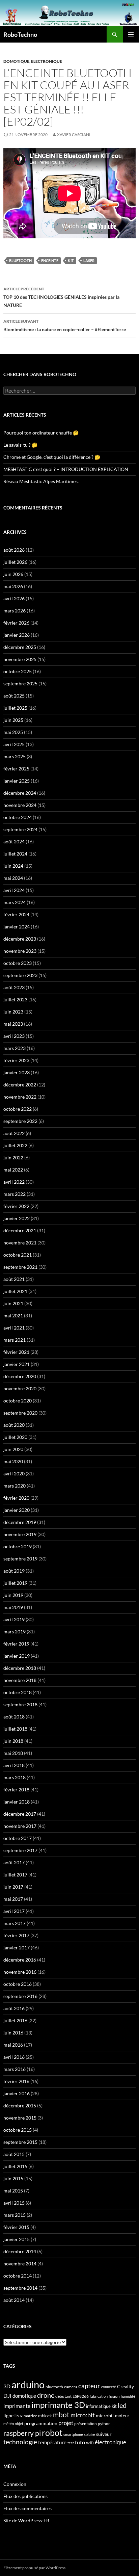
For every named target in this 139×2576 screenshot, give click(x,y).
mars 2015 (15, 2215)
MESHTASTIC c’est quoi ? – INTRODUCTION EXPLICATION (66, 469)
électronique (110, 2442)
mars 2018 (15, 1777)
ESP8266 (81, 2396)
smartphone (73, 2434)
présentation (86, 2424)
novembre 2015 (20, 2118)
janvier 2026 (17, 635)
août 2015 (14, 2154)
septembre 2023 (20, 975)
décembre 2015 (20, 2106)
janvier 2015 (17, 2239)
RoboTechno (20, 34)
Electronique (47, 61)
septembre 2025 (20, 684)
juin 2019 (13, 1595)
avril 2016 (14, 2057)
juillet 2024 (15, 854)
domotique (24, 2396)
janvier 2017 (17, 1948)
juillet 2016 (15, 2020)
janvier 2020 (17, 1510)
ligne (8, 2415)
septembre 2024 (20, 829)
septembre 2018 (20, 1704)
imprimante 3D (58, 2405)
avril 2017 (14, 1911)
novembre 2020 (20, 1388)
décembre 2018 (20, 1668)
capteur (89, 2386)
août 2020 (14, 1425)
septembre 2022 (20, 1121)
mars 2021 (15, 1340)
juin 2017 (13, 1887)
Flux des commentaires (27, 2508)
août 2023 (14, 987)
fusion (114, 2396)
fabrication (99, 2396)
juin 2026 (13, 574)
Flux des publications (25, 2496)
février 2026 (16, 623)
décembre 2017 (20, 1814)
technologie (20, 2442)
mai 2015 (13, 2191)
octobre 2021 (18, 1255)
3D (7, 2386)
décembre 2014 (20, 2251)
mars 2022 (15, 1194)
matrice (30, 2416)
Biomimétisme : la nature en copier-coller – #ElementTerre (65, 325)
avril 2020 (14, 1474)
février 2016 (16, 2081)
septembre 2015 (20, 2142)
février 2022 (16, 1206)
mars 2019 (15, 1632)
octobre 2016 (18, 1984)
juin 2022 (13, 1158)
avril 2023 (14, 1036)
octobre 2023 (18, 963)
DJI (7, 2396)
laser (89, 260)
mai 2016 (13, 2045)
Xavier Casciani (74, 135)
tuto (80, 2442)
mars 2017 (15, 1923)
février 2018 (16, 1790)
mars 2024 (15, 902)
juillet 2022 (15, 1145)
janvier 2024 (17, 927)
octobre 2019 (18, 1546)
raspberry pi (22, 2433)
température (52, 2442)
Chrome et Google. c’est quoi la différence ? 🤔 (52, 457)
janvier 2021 (17, 1364)
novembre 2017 (20, 1826)
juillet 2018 (15, 1729)
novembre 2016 (20, 1972)
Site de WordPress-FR (26, 2520)
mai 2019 (13, 1607)
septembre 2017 (20, 1850)
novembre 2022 (20, 1097)
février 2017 (16, 1935)
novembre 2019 (20, 1534)
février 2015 (16, 2227)
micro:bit (83, 2415)
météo (9, 2424)
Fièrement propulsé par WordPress (34, 2568)
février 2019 (16, 1644)
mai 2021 (13, 1316)
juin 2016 (13, 2033)
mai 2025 (13, 732)
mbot (61, 2415)
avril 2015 (14, 2203)
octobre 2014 (18, 2276)
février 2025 (16, 769)
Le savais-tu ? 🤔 (20, 445)
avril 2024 (14, 890)
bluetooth (20, 260)
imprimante (17, 2406)
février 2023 (16, 1060)
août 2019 (14, 1571)
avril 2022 (14, 1182)
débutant (63, 2396)
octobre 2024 (18, 817)
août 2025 (14, 696)
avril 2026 (14, 598)
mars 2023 (15, 1048)
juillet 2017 (15, 1875)
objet (19, 2424)
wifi (90, 2443)
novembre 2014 (20, 2264)
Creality (126, 2387)
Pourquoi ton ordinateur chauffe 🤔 (41, 433)
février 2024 (16, 914)
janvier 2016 (17, 2093)
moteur (122, 2416)
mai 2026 (13, 586)
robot (52, 2433)
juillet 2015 (15, 2166)
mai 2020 (13, 1461)
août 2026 (14, 550)
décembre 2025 (20, 647)
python (104, 2424)
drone (46, 2395)
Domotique (16, 61)
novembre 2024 (20, 805)
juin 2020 (13, 1449)
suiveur (104, 2434)
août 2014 (14, 2300)
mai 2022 (13, 1170)
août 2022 (14, 1133)
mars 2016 (15, 2069)
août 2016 (14, 2008)
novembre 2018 (20, 1680)
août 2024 (14, 842)
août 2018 (14, 1717)
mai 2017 (13, 1899)
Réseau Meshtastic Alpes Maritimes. (41, 481)
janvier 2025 (17, 781)
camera (71, 2387)
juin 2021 (13, 1303)
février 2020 (16, 1498)
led (122, 2405)
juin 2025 (13, 720)
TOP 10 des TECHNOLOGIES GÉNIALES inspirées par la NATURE (61, 297)
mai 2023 (13, 1024)
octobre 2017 (18, 1838)
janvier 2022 (17, 1218)
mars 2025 (15, 756)
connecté (109, 2387)
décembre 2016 (20, 1960)
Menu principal (131, 34)
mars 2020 (15, 1486)
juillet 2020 (15, 1437)
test (71, 2443)
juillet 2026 (15, 562)
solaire (90, 2434)
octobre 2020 (18, 1401)
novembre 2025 (20, 659)
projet (66, 2423)
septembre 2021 (20, 1267)
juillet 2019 (15, 1583)
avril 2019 (14, 1619)
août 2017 (14, 1862)
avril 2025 (14, 744)
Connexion (15, 2484)
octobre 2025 (18, 671)
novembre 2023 (20, 951)
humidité (128, 2396)
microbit (105, 2415)
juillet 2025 (15, 708)
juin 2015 (13, 2178)
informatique (98, 2406)
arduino (28, 2384)
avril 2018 (14, 1765)
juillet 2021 (15, 1291)
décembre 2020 (20, 1376)
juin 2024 (13, 866)
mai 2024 (13, 878)
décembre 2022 (20, 1085)
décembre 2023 (20, 939)
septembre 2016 (20, 1996)
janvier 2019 (17, 1656)
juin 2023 (13, 1012)
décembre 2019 (20, 1522)
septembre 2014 (20, 2288)
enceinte (50, 260)
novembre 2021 (20, 1243)
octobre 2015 (18, 2130)
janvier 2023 (17, 1072)
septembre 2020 (20, 1413)
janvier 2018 (17, 1802)
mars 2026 (15, 611)
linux (19, 2416)
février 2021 (16, 1352)
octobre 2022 (18, 1109)
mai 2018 (13, 1753)
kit (71, 260)
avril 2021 (14, 1328)
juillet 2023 (15, 1000)
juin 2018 (13, 1741)
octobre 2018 (18, 1692)
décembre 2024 (20, 793)
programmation (41, 2423)
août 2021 (14, 1279)
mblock (45, 2416)
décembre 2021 (20, 1230)
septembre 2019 (20, 1559)
